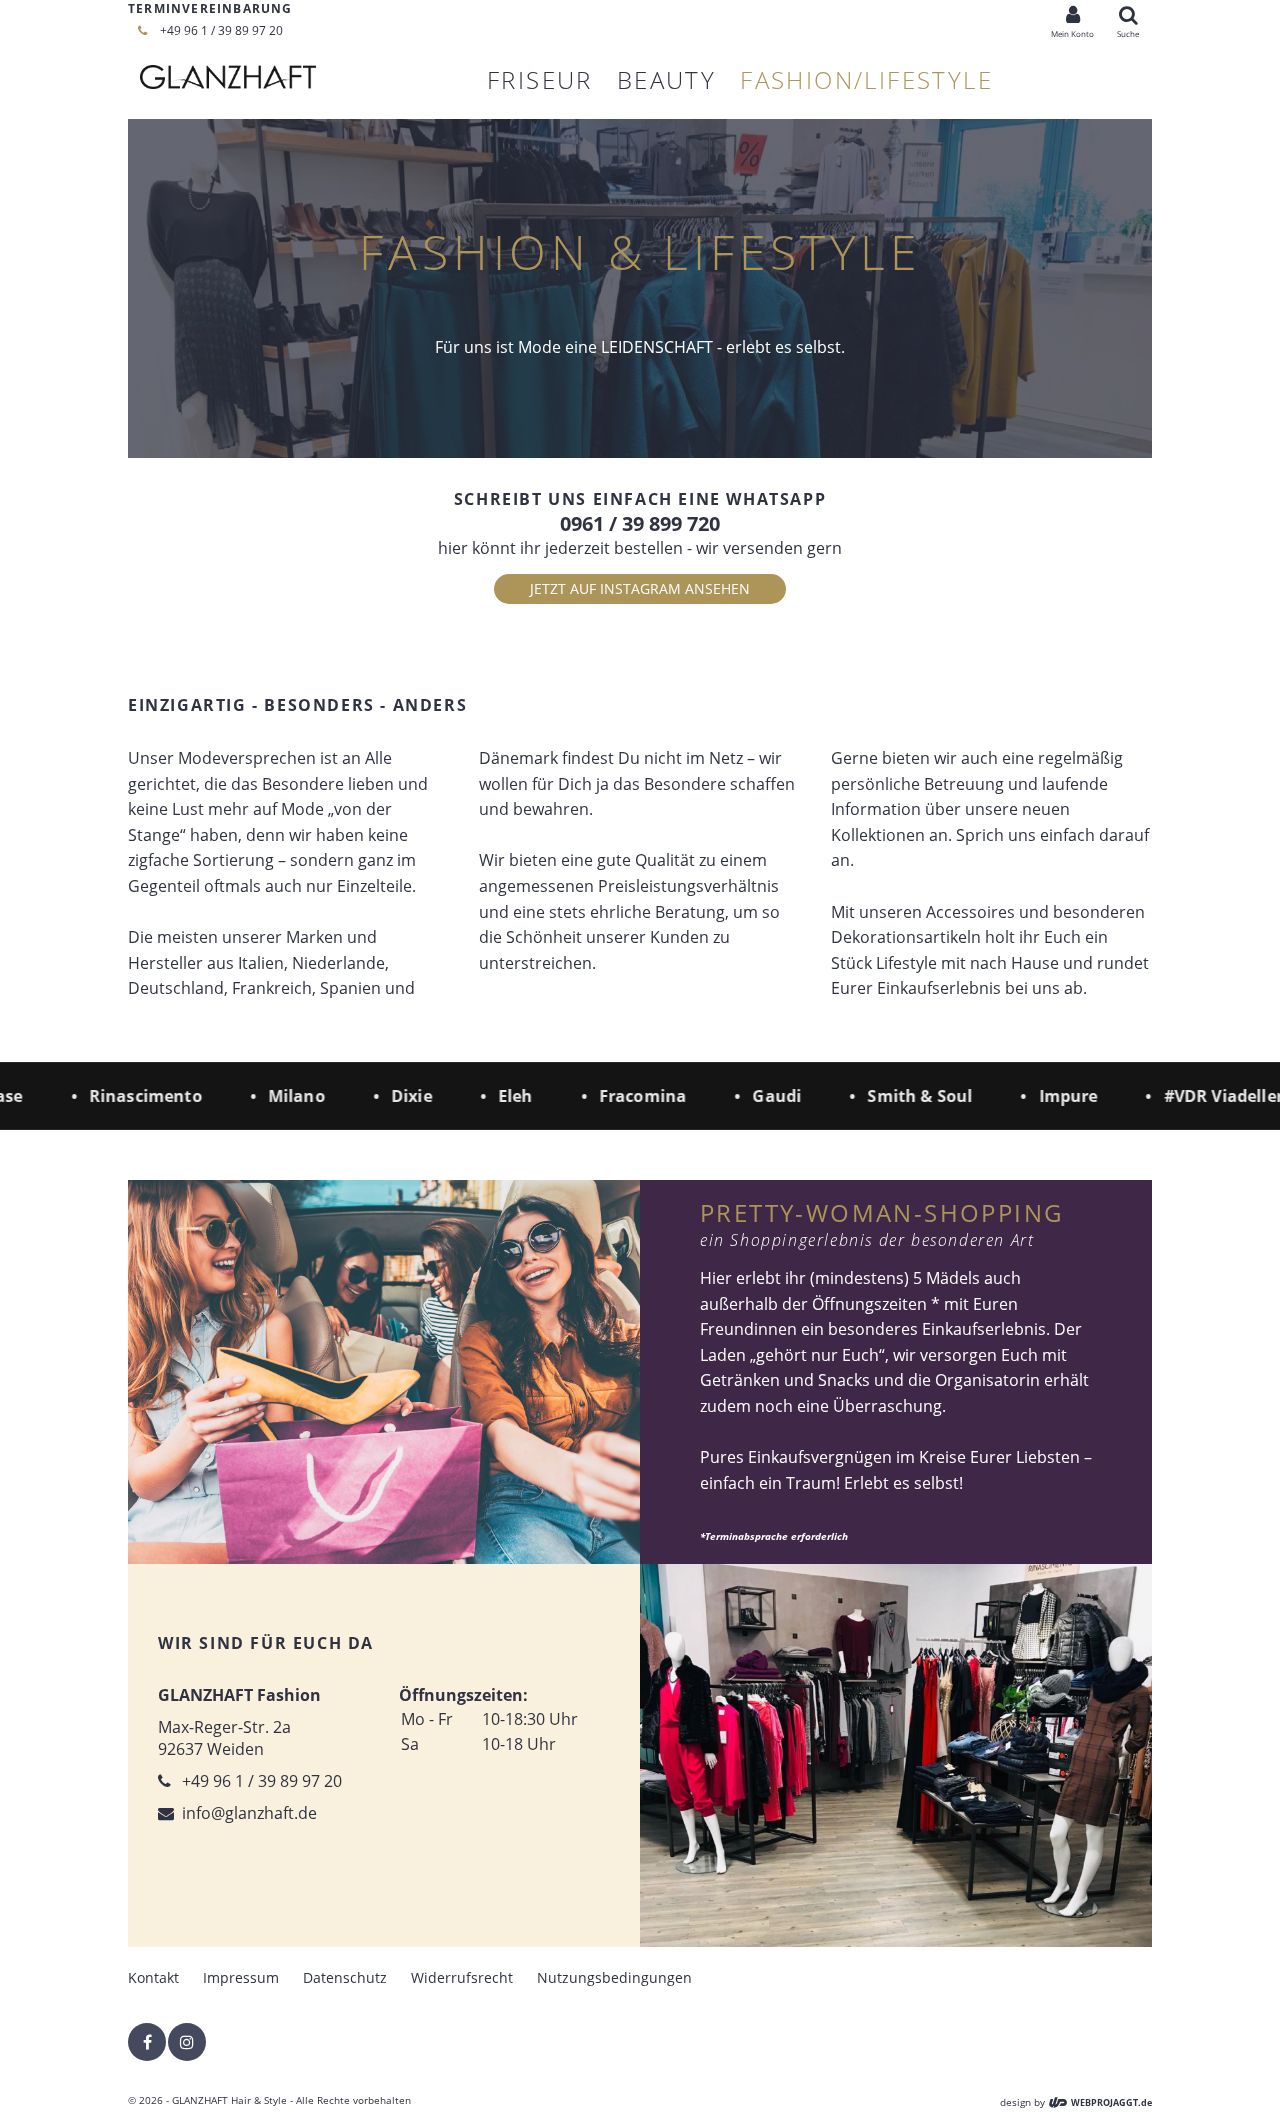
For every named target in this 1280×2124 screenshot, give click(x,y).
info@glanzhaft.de (249, 1813)
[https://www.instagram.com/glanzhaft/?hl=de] (187, 2042)
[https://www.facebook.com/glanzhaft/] (147, 2042)
